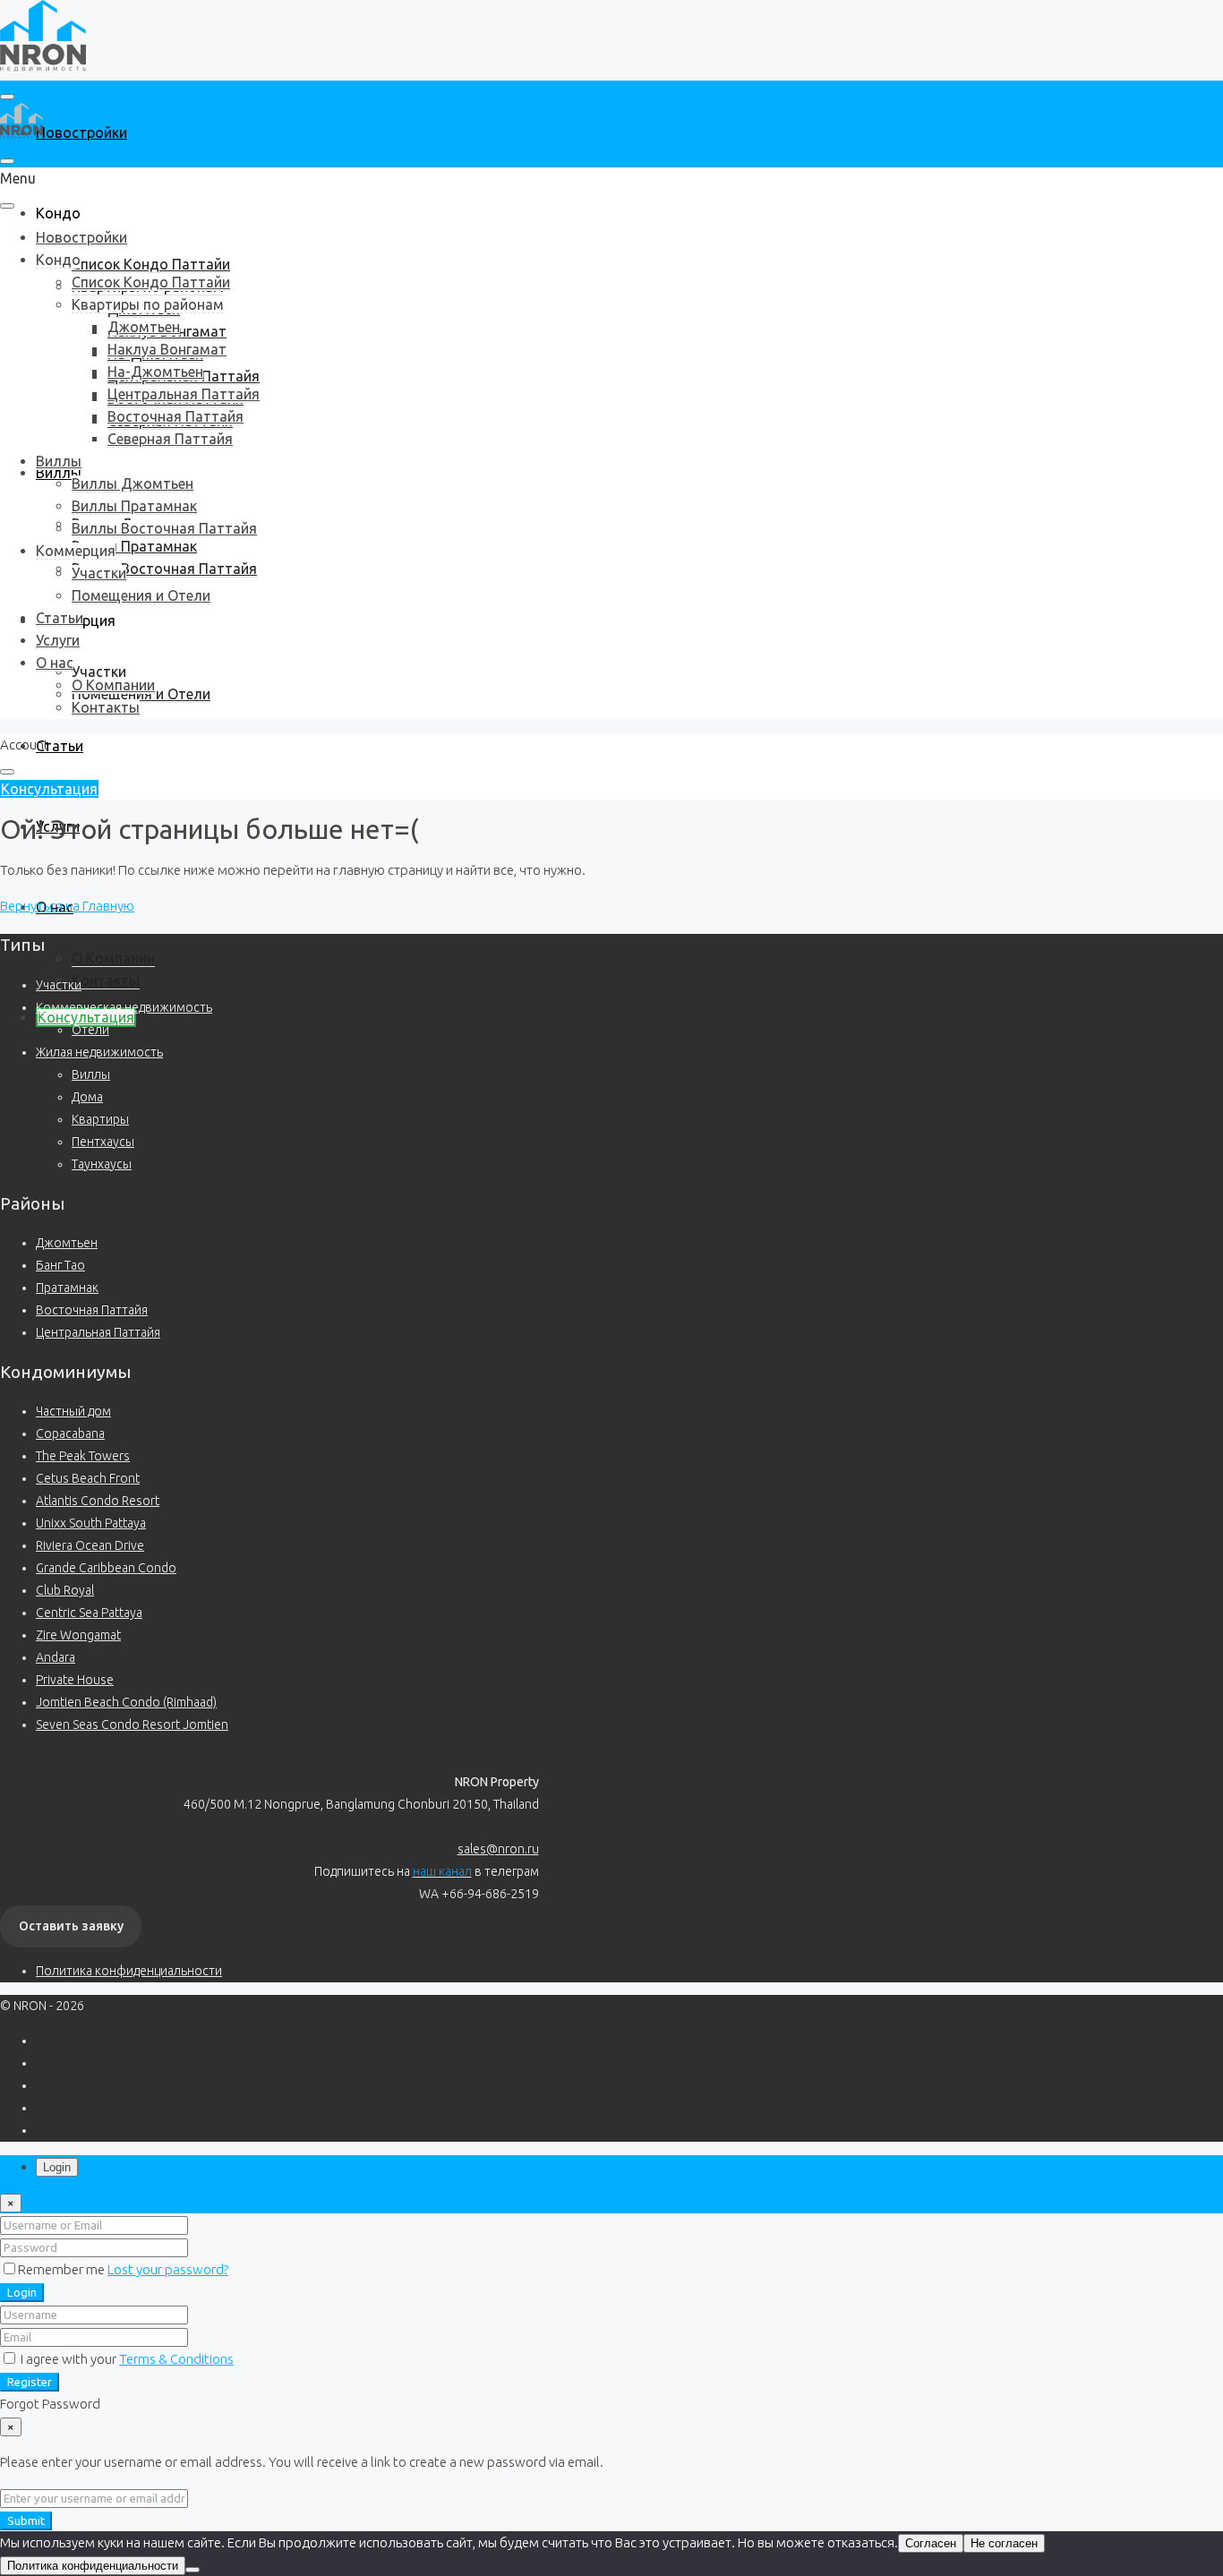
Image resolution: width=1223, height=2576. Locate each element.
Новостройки (81, 133)
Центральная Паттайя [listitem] (98, 1332)
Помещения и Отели (141, 595)
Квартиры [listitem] (100, 1119)
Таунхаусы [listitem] (102, 1164)
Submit (26, 2521)
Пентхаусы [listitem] (103, 1142)
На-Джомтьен (155, 372)
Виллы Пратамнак (134, 546)
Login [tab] (57, 2167)
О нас (55, 663)
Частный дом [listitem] (73, 1411)
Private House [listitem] (75, 1680)
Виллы (59, 461)
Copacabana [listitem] (70, 1433)
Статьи (60, 746)
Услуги (58, 640)
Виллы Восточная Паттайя (164, 569)
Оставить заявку (71, 1926)
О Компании (113, 958)
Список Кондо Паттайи (151, 264)
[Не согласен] (192, 2570)
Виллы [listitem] (91, 1074)
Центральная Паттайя (184, 394)
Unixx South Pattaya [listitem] (91, 1523)
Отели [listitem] (90, 1030)
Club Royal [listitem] (65, 1590)
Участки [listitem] (59, 985)
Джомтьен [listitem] (67, 1243)
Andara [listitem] (56, 1657)
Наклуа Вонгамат (167, 349)
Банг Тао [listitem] (60, 1265)
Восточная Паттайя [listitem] (92, 1310)
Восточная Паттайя (175, 416)
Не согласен (1004, 2543)
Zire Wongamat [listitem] (78, 1635)
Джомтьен (144, 327)
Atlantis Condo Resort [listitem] (98, 1501)
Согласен (931, 2543)
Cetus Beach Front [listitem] (88, 1478)
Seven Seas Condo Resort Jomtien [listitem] (132, 1724)
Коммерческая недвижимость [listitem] (124, 1007)
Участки (99, 672)
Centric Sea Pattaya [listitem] (89, 1613)
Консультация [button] (49, 789)
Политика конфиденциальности (129, 1971)
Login (22, 2293)
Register (30, 2382)
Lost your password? (168, 2269)
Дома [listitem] (87, 1097)
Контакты (106, 980)
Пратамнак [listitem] (67, 1288)
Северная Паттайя (170, 439)
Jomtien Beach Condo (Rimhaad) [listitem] (126, 1702)
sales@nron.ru (498, 1849)
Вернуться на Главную (67, 906)
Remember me (63, 2269)
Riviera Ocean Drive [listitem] (90, 1545)
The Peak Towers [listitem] (83, 1456)
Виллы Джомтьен (133, 484)
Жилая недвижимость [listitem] (99, 1052)
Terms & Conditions (176, 2359)
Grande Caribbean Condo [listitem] (106, 1568)
